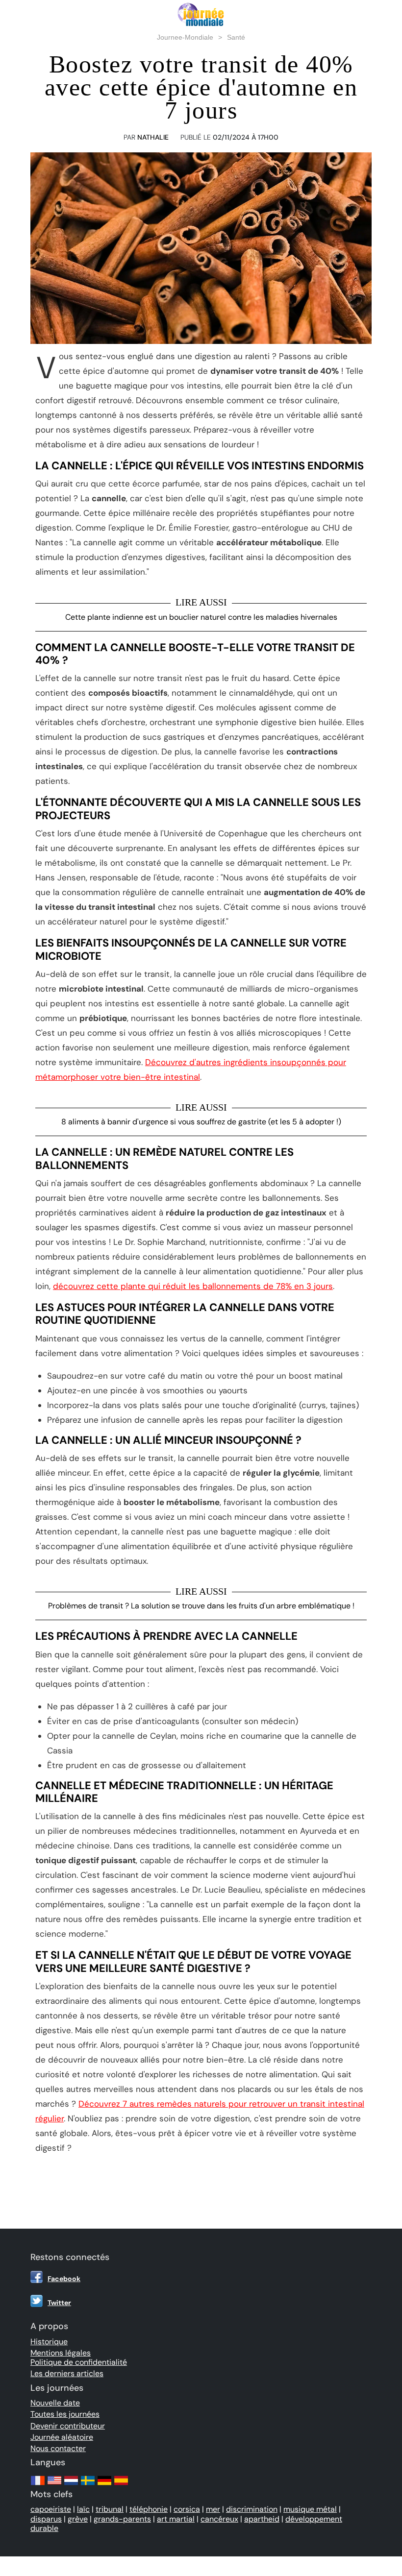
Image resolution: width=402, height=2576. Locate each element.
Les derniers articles (67, 2373)
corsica (187, 2509)
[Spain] (121, 2485)
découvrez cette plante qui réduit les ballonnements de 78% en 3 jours (193, 1286)
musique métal (310, 2509)
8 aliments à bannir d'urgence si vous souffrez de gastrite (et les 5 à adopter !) (201, 1122)
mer (213, 2509)
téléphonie (149, 2509)
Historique (49, 2342)
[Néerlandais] (71, 2485)
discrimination (252, 2509)
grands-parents (122, 2519)
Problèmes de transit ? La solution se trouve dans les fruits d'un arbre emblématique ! (201, 1606)
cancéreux (219, 2519)
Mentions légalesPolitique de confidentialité (79, 2357)
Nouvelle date (55, 2403)
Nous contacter (58, 2448)
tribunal (110, 2509)
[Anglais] (54, 2485)
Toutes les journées (65, 2414)
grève (78, 2519)
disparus (46, 2519)
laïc (83, 2509)
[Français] (38, 2485)
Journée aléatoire (62, 2437)
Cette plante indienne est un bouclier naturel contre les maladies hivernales (201, 617)
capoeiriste (51, 2509)
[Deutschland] (104, 2485)
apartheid (262, 2519)
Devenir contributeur (68, 2426)
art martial (176, 2519)
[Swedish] (88, 2485)
